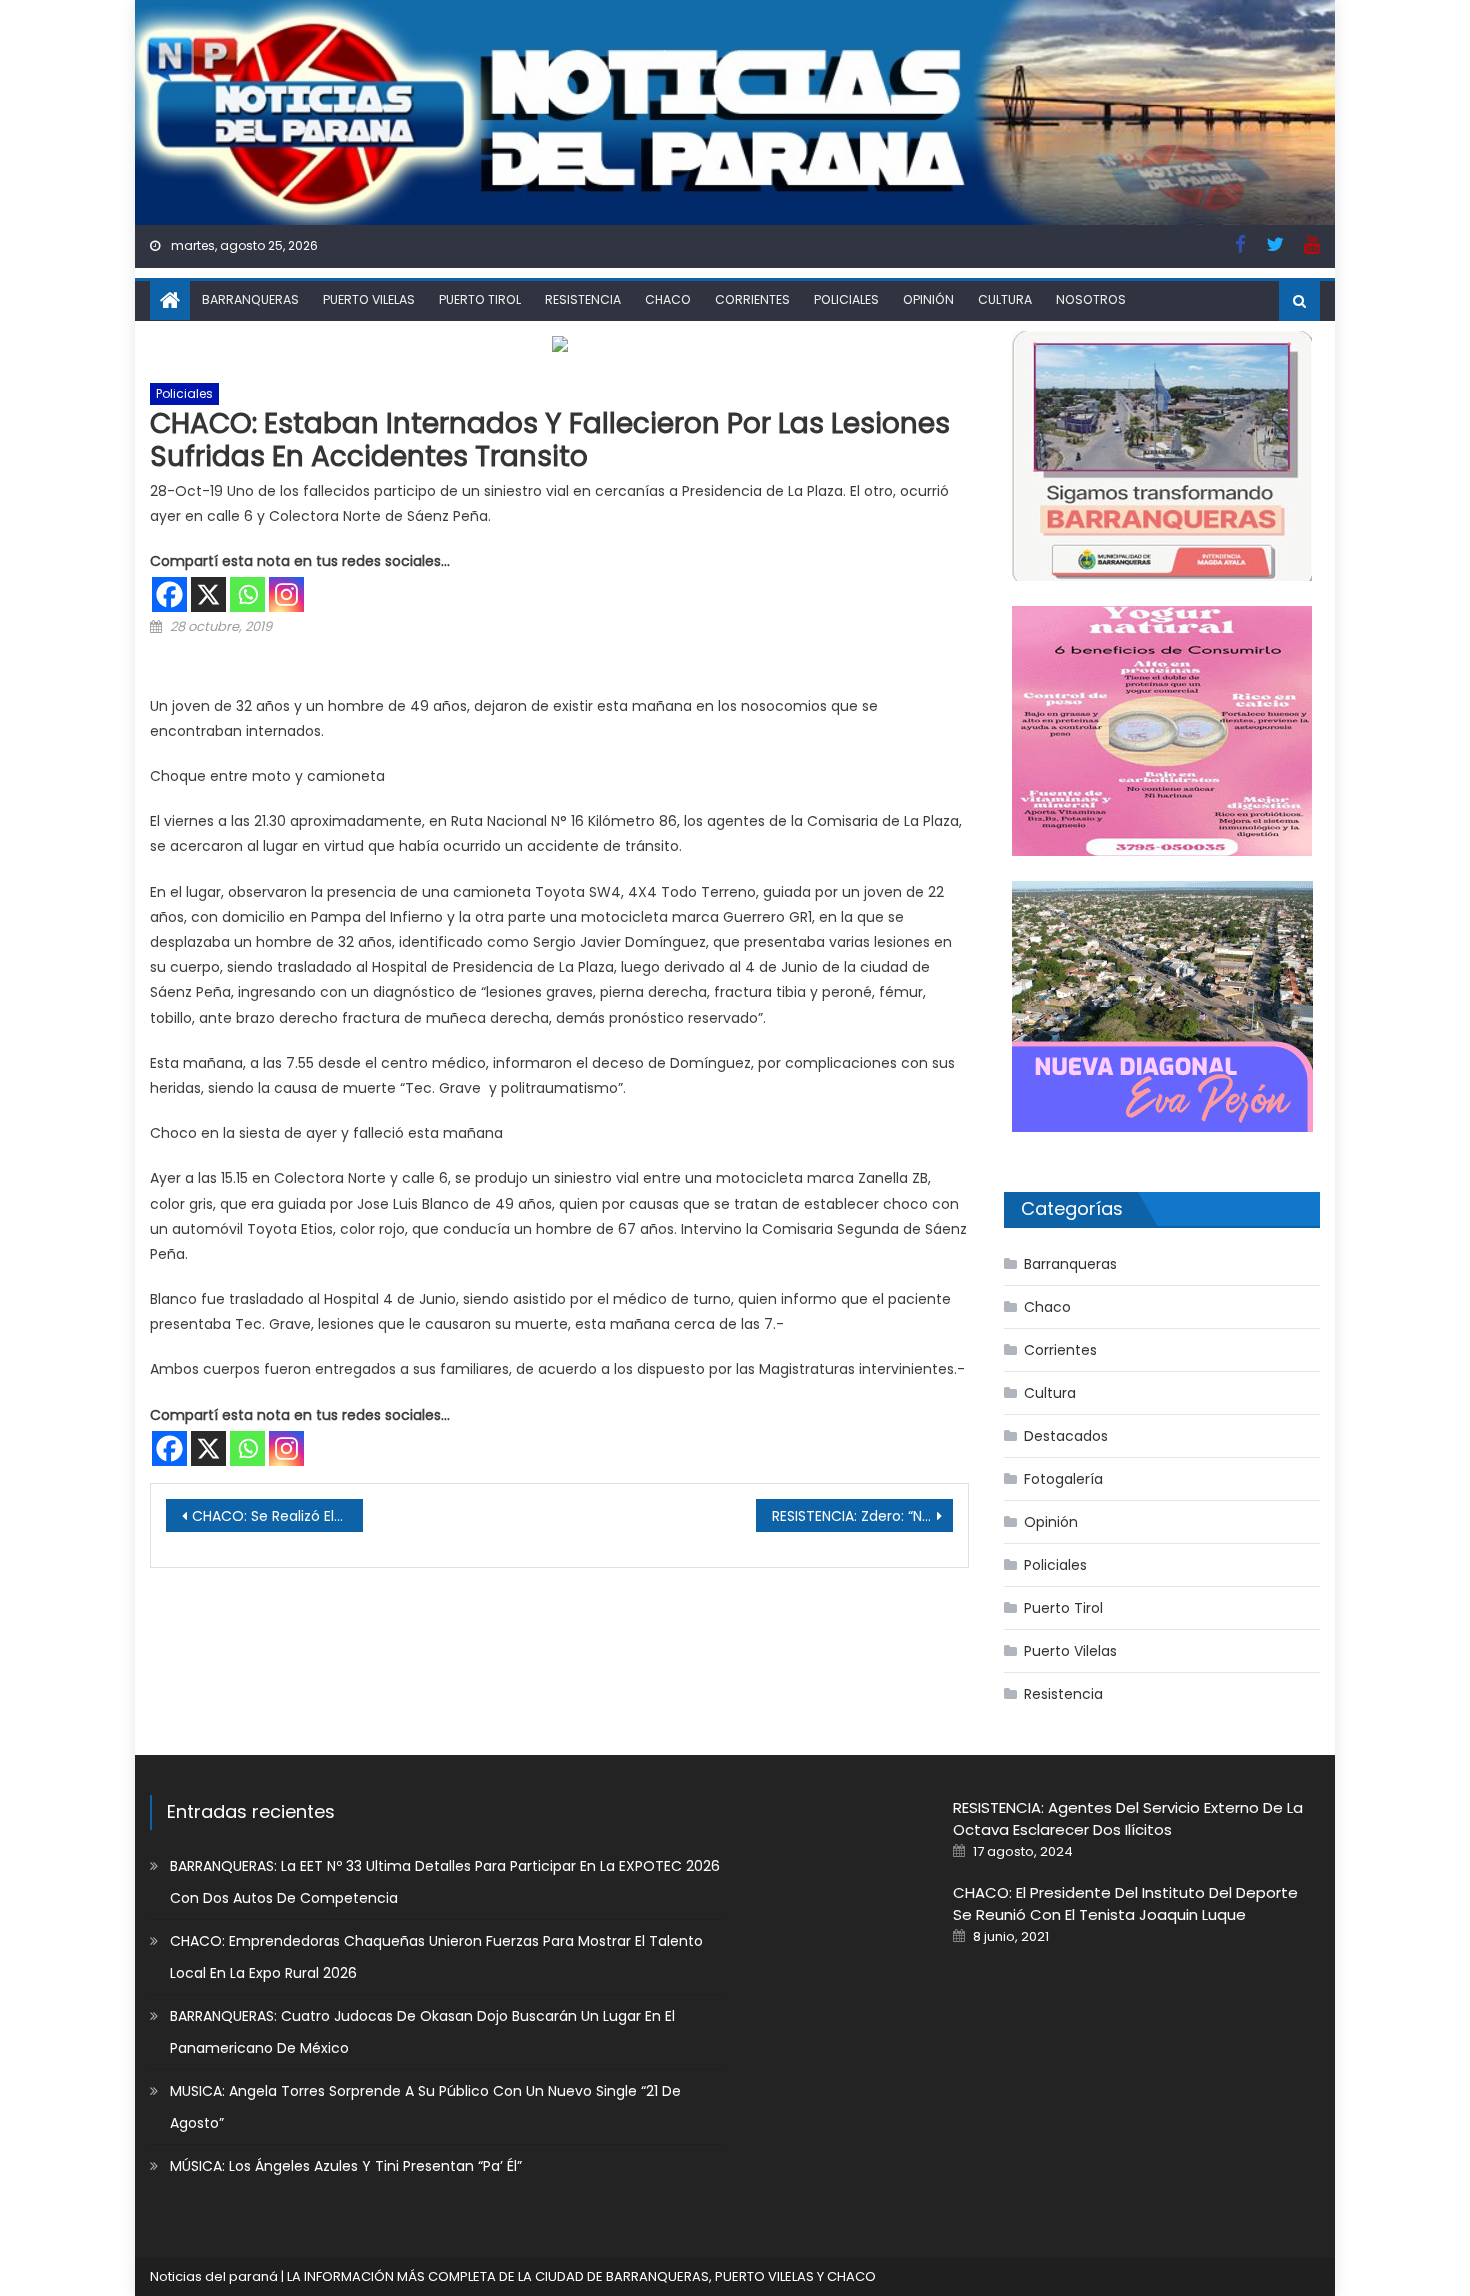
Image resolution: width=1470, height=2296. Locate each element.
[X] (208, 594)
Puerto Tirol (480, 299)
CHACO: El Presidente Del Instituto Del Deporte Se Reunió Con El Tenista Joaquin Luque (1125, 1903)
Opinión (928, 299)
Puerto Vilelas (369, 299)
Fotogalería (1063, 1479)
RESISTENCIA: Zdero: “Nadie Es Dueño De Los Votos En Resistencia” (862, 1516)
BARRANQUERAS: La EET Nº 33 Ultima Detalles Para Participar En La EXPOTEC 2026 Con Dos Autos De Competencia (445, 1882)
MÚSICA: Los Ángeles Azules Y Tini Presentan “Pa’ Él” (346, 2166)
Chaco (668, 299)
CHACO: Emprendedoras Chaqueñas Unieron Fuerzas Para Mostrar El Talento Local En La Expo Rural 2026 (436, 1957)
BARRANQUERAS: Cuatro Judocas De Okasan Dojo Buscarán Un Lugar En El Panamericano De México (422, 2032)
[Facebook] (169, 594)
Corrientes (752, 299)
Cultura (1005, 299)
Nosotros (1091, 299)
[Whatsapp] (247, 594)
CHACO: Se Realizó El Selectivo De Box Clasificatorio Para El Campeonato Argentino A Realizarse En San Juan (277, 1516)
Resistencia (583, 299)
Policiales (846, 299)
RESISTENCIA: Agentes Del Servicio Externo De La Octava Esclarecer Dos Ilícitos (1128, 1818)
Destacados (1066, 1436)
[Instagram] (286, 594)
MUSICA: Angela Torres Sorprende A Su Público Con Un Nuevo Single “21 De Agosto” (425, 2107)
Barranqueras (250, 299)
